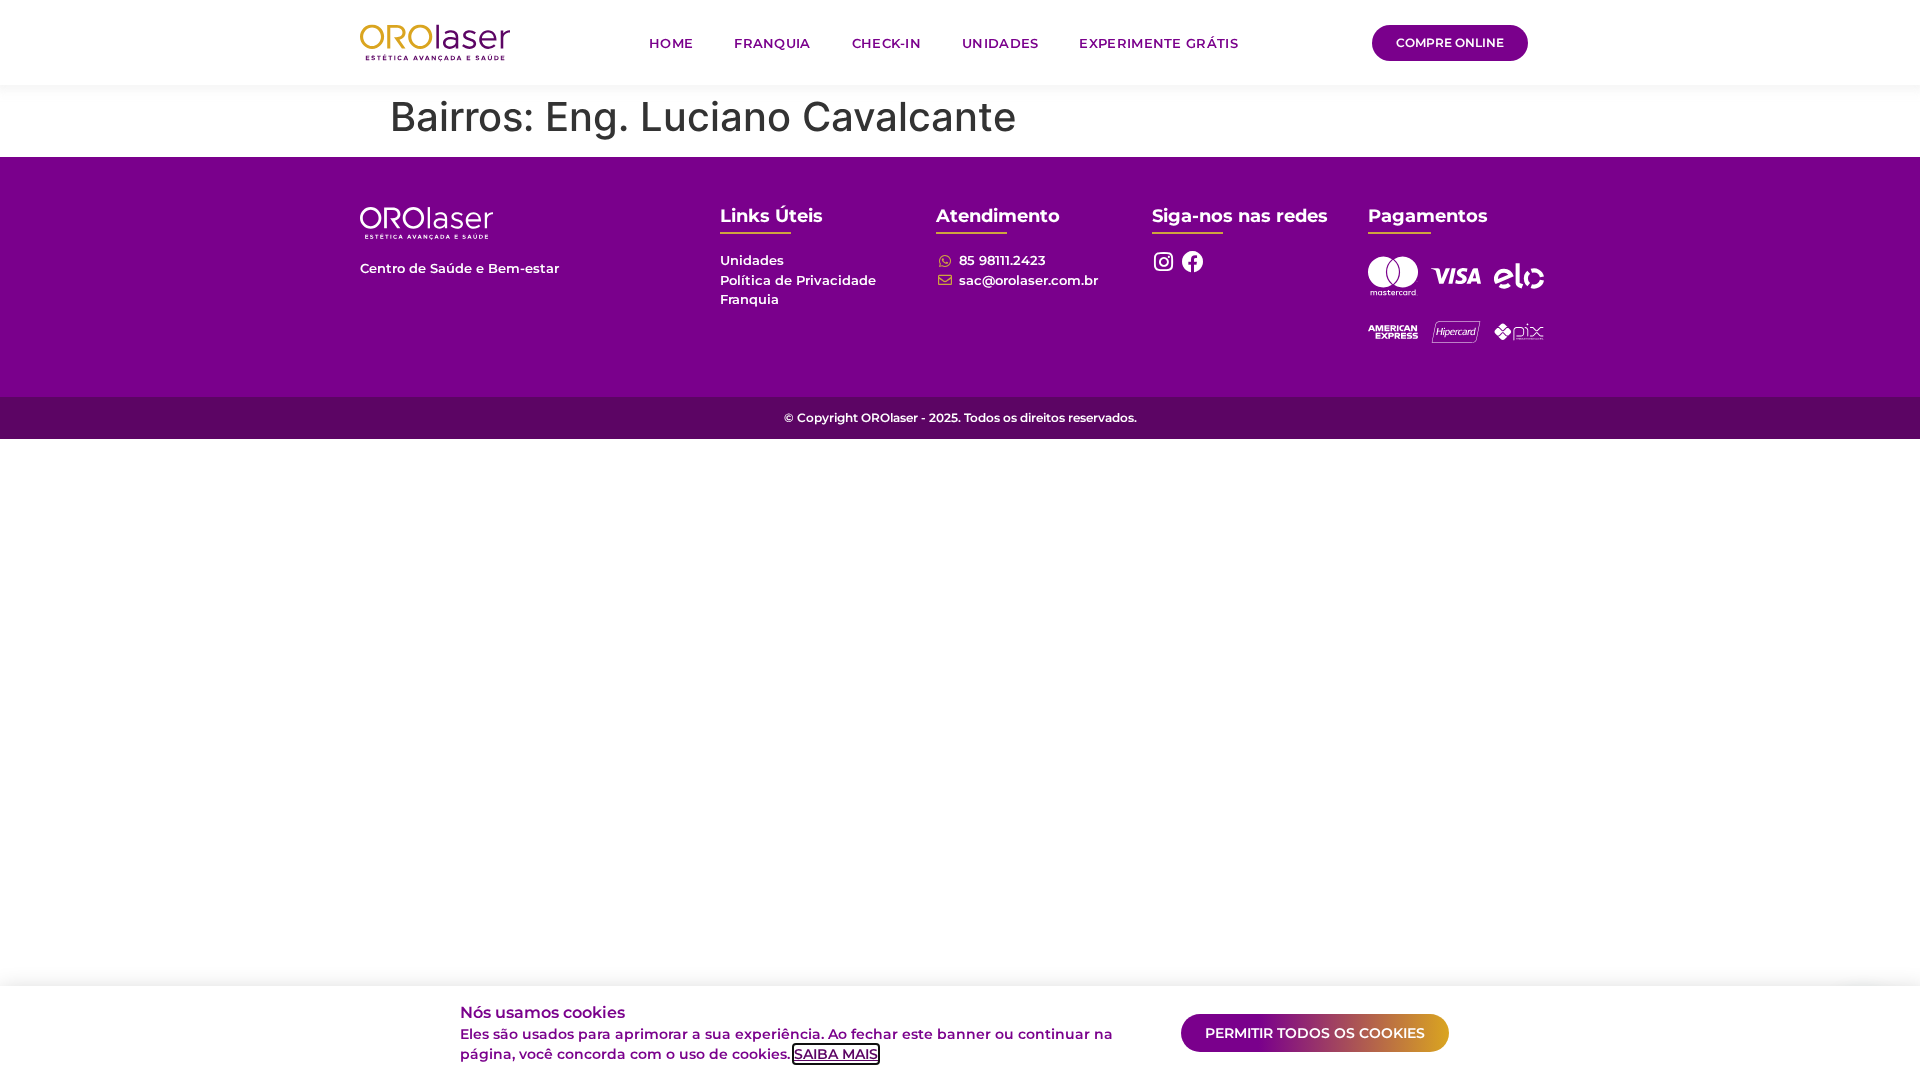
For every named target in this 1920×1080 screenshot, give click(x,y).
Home (671, 43)
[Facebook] (1193, 262)
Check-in (886, 43)
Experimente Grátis (1158, 43)
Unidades (1000, 43)
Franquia (772, 43)
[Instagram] (1163, 262)
